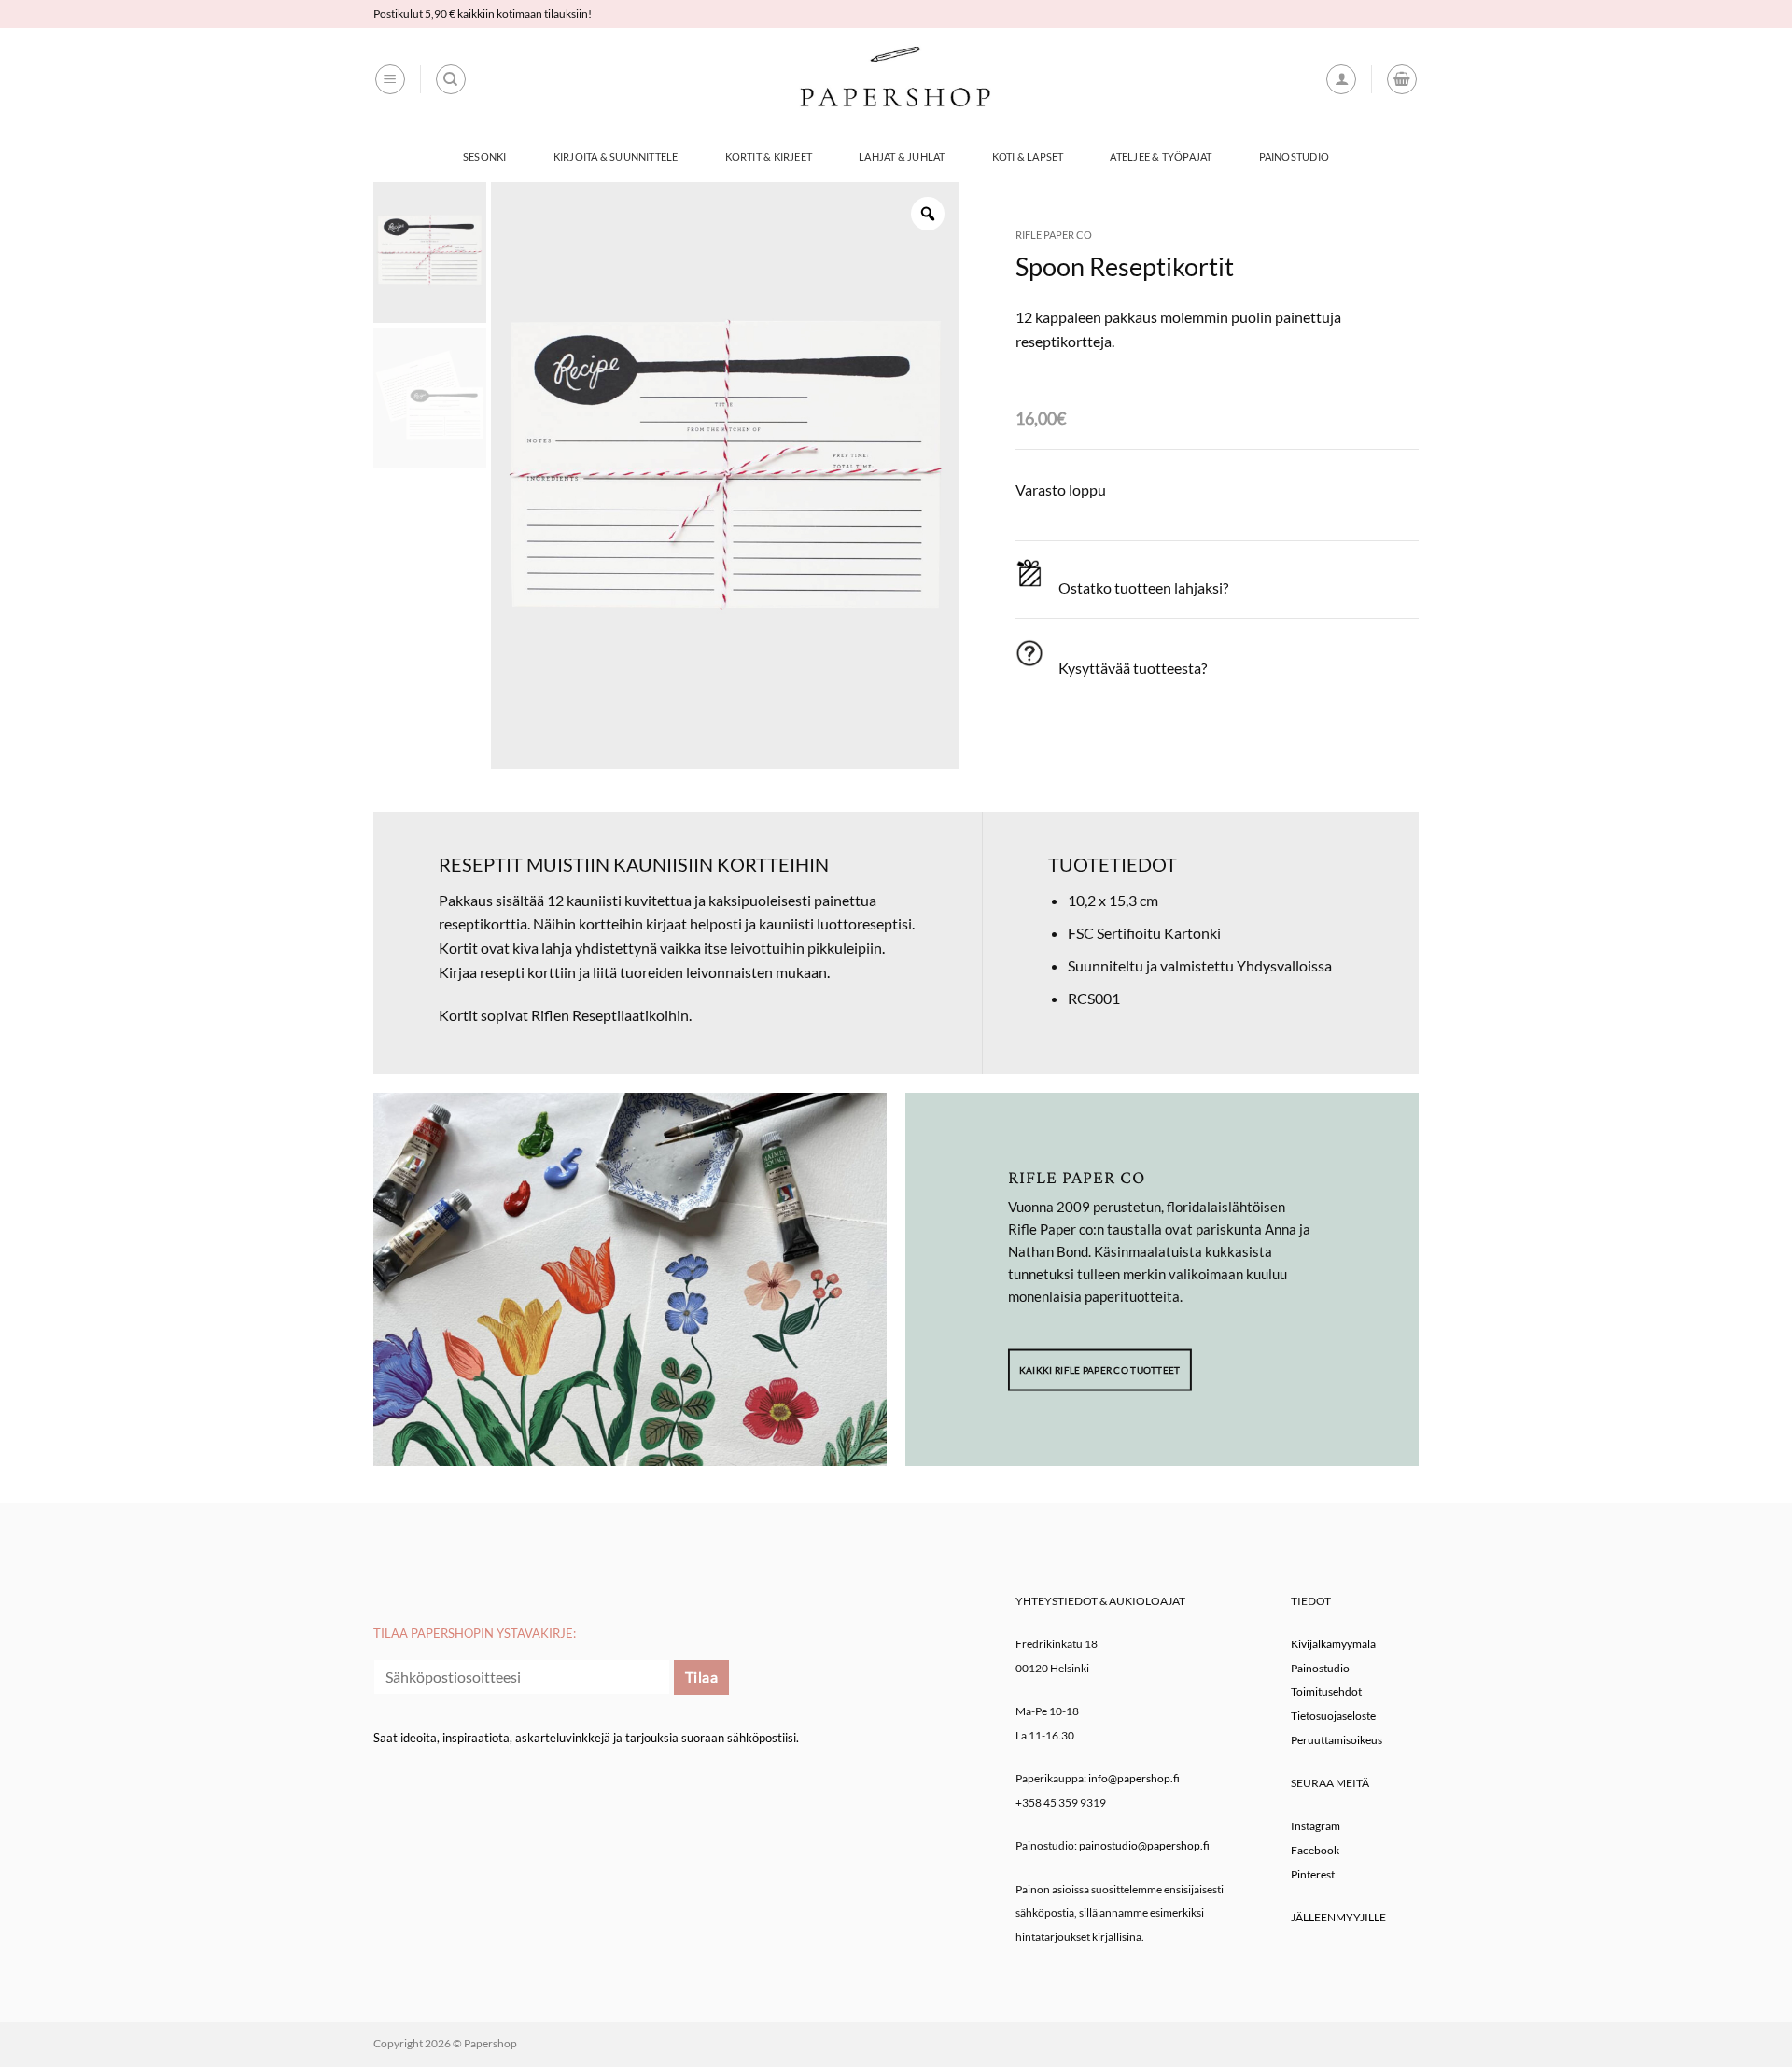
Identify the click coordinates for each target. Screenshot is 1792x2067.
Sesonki (485, 156)
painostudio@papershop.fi (1144, 1845)
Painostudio (1294, 156)
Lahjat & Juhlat (902, 156)
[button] (390, 79)
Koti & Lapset (1028, 156)
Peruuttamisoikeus (1337, 1740)
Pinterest (1313, 1874)
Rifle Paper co (1054, 235)
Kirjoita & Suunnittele (616, 156)
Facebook (1315, 1850)
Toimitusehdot (1326, 1691)
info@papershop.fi (1134, 1778)
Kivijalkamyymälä (1333, 1644)
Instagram (1316, 1826)
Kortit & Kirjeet (769, 156)
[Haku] (451, 79)
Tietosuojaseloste (1333, 1716)
